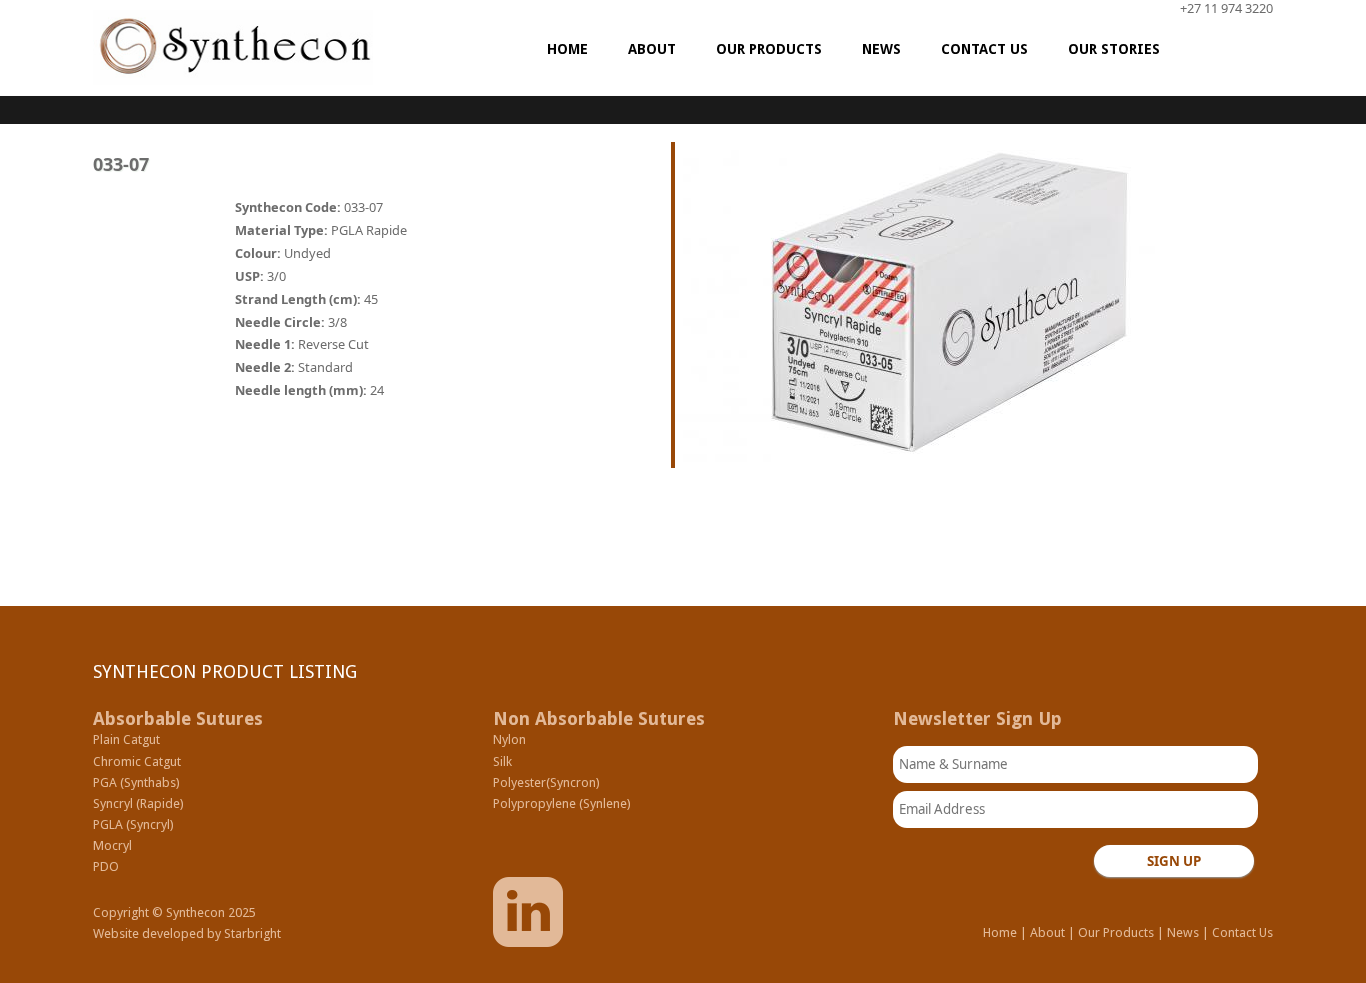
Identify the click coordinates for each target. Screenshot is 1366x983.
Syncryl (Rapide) (138, 803)
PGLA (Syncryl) (133, 824)
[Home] (233, 47)
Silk (502, 761)
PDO (106, 866)
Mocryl (112, 845)
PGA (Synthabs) (136, 782)
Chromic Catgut (137, 761)
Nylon (509, 739)
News (1183, 932)
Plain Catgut (126, 739)
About (1047, 932)
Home (1000, 932)
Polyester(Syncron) (546, 782)
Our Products (1116, 932)
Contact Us (1242, 932)
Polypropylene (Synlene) (562, 803)
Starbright (252, 933)
